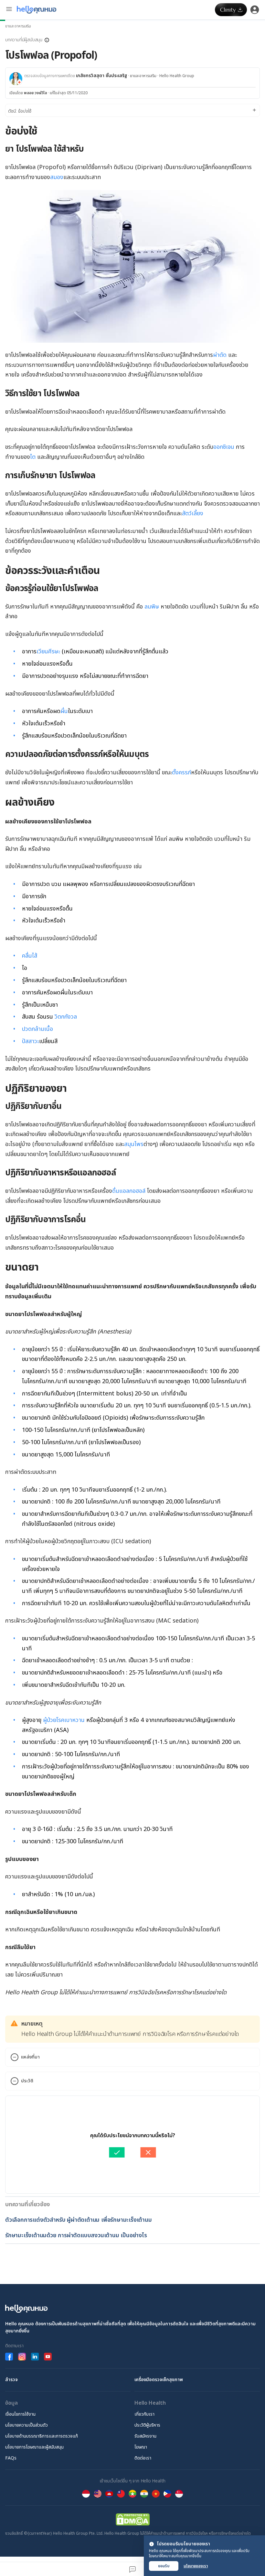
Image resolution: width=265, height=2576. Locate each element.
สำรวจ (11, 2380)
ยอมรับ (164, 2566)
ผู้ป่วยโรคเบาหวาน (64, 1720)
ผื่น (64, 711)
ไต (33, 457)
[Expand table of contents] (132, 110)
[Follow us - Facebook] (9, 2357)
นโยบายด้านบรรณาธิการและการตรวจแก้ (42, 2436)
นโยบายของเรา (196, 2566)
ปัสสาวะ (31, 1041)
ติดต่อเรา (143, 2458)
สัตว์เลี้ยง (193, 513)
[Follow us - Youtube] (48, 2357)
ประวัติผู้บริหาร (147, 2425)
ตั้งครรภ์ (181, 773)
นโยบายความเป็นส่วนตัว (26, 2425)
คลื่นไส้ (30, 956)
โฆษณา (141, 2447)
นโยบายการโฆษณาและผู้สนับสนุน (34, 2447)
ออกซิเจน (224, 447)
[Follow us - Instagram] (22, 2357)
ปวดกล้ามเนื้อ (37, 1029)
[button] (27, 40)
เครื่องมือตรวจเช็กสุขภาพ (159, 2380)
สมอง (57, 177)
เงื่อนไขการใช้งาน (20, 2414)
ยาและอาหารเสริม (18, 26)
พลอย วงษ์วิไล (35, 93)
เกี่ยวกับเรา (144, 2414)
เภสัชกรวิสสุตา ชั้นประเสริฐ (101, 76)
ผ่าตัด (220, 355)
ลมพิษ (152, 607)
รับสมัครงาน (145, 2436)
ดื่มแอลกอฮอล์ (129, 1191)
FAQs (11, 2458)
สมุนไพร (134, 1144)
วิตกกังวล (66, 1017)
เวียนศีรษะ (48, 652)
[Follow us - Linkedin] (35, 2357)
